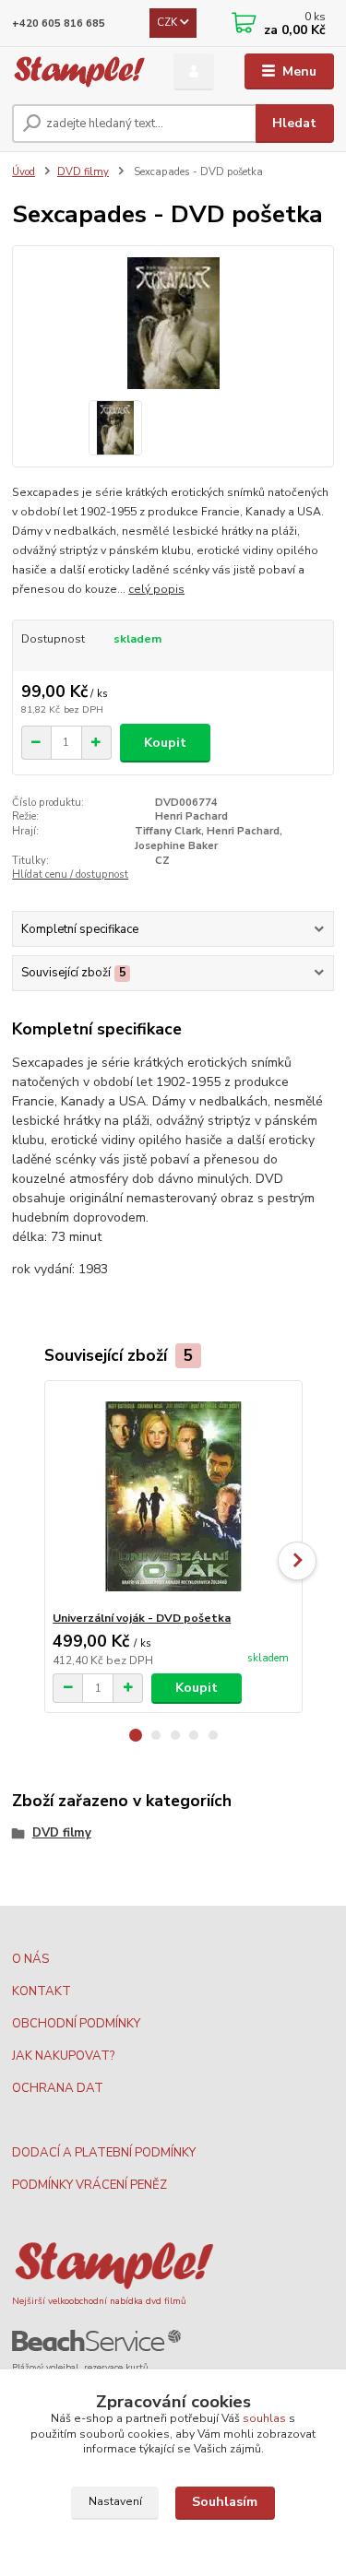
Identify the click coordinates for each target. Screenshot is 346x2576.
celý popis (156, 589)
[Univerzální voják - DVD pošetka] (173, 1496)
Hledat (294, 123)
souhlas (264, 2418)
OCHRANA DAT (58, 2088)
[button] (136, 1735)
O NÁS (30, 1959)
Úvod (24, 172)
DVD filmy (83, 172)
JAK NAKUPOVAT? (63, 2056)
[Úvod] (79, 72)
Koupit (165, 743)
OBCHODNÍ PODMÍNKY (76, 2024)
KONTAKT (42, 1991)
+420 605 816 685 (59, 24)
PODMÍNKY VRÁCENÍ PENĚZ (89, 2185)
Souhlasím (225, 2502)
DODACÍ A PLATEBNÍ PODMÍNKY (104, 2153)
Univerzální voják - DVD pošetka (142, 1618)
